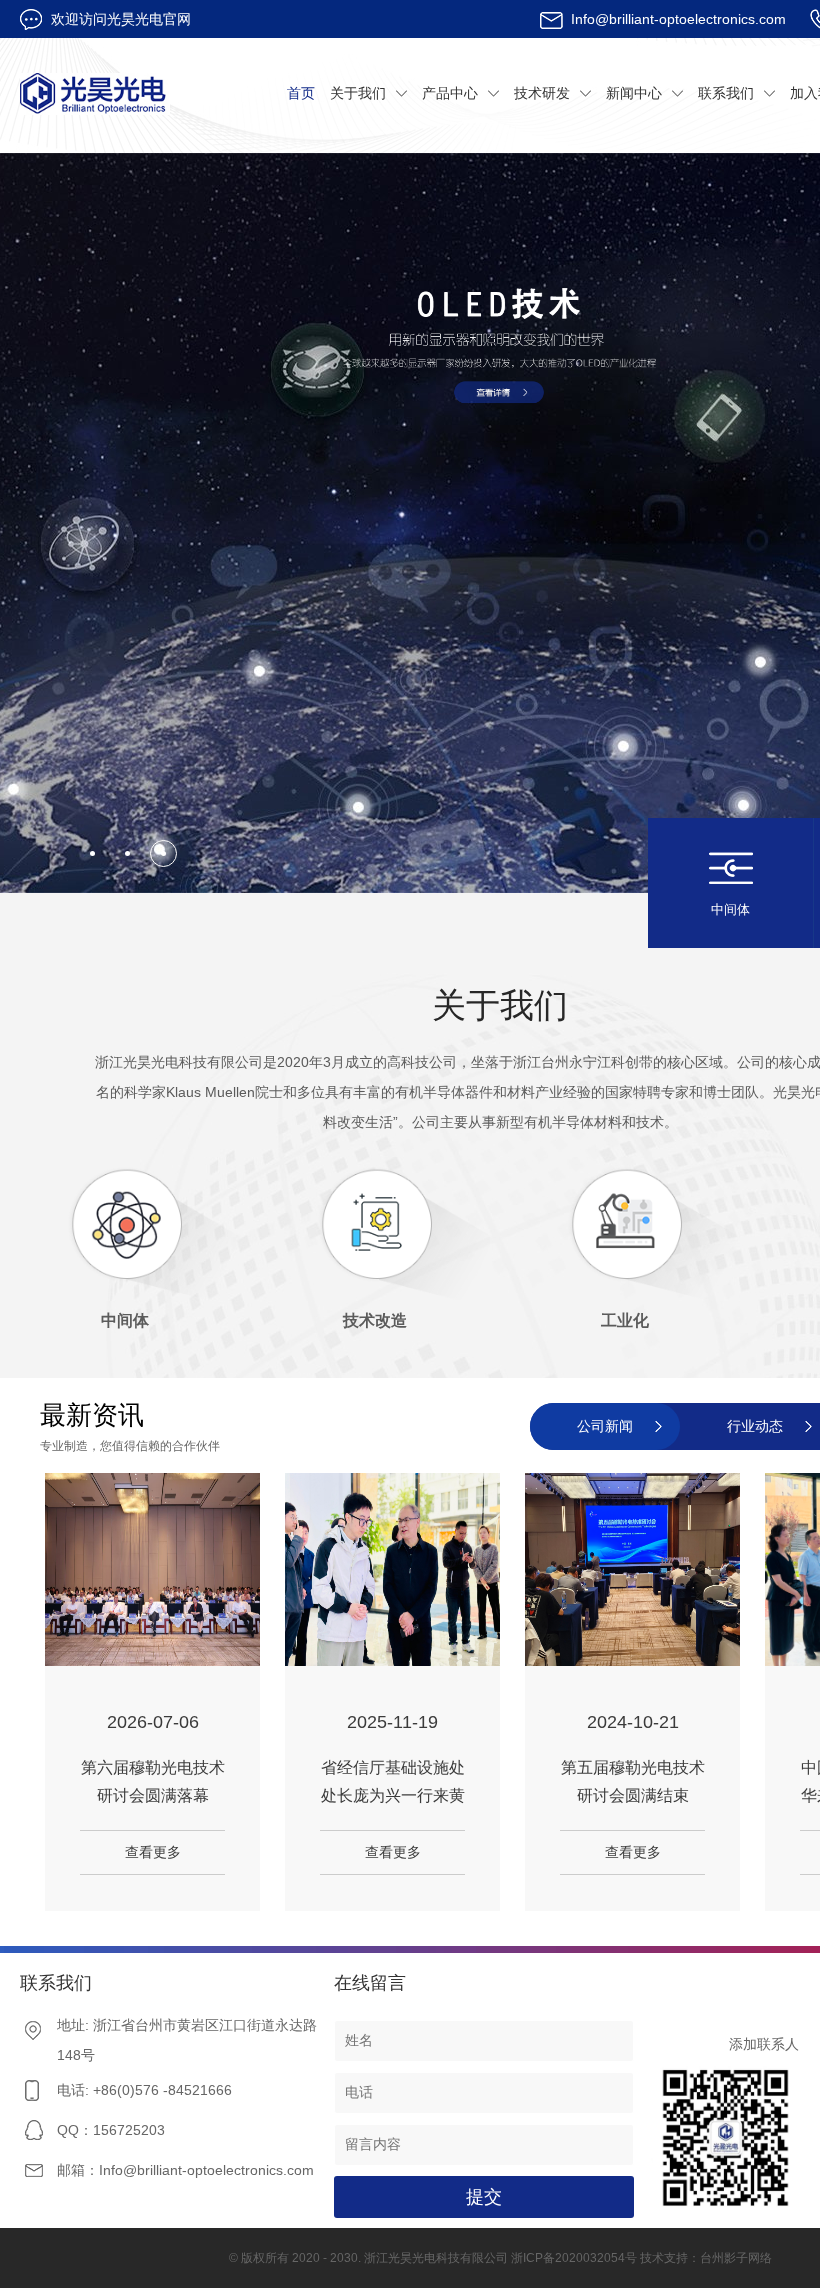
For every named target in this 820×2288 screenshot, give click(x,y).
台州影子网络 (736, 2258)
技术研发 (542, 93)
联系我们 (726, 93)
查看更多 (153, 1852)
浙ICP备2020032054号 (574, 2258)
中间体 (730, 909)
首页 (301, 93)
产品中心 (450, 93)
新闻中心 (634, 93)
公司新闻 (605, 1426)
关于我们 (358, 93)
